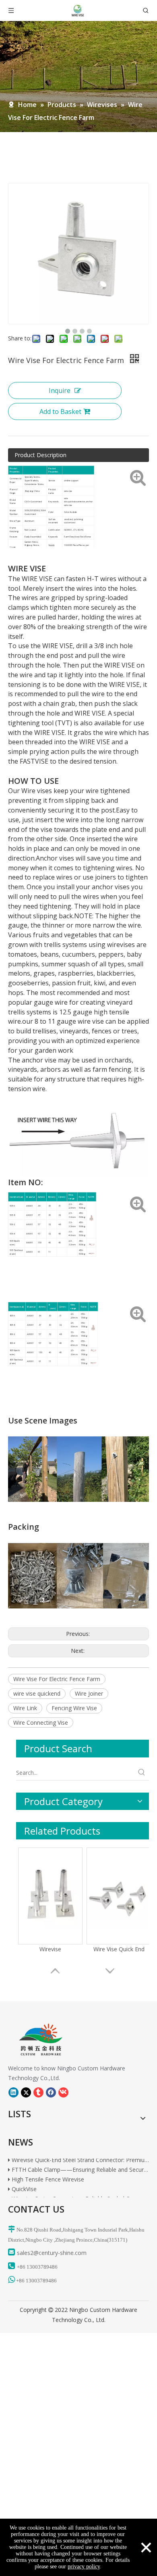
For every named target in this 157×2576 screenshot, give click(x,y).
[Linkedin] (13, 2093)
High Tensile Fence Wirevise (47, 2174)
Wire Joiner (89, 1693)
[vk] (63, 2093)
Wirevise (50, 1949)
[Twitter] (26, 2093)
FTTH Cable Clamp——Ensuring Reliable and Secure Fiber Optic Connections (80, 2164)
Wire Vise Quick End (119, 1949)
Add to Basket (60, 411)
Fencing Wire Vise (74, 1708)
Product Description (40, 455)
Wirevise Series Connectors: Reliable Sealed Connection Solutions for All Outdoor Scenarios (80, 2193)
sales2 (25, 2253)
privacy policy (84, 2567)
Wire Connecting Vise (41, 1723)
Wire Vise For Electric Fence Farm (57, 1679)
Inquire (60, 390)
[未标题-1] (35, 2040)
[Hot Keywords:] (142, 1773)
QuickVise (23, 2183)
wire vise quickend (37, 1693)
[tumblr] (38, 2093)
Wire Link (25, 1708)
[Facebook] (51, 2093)
